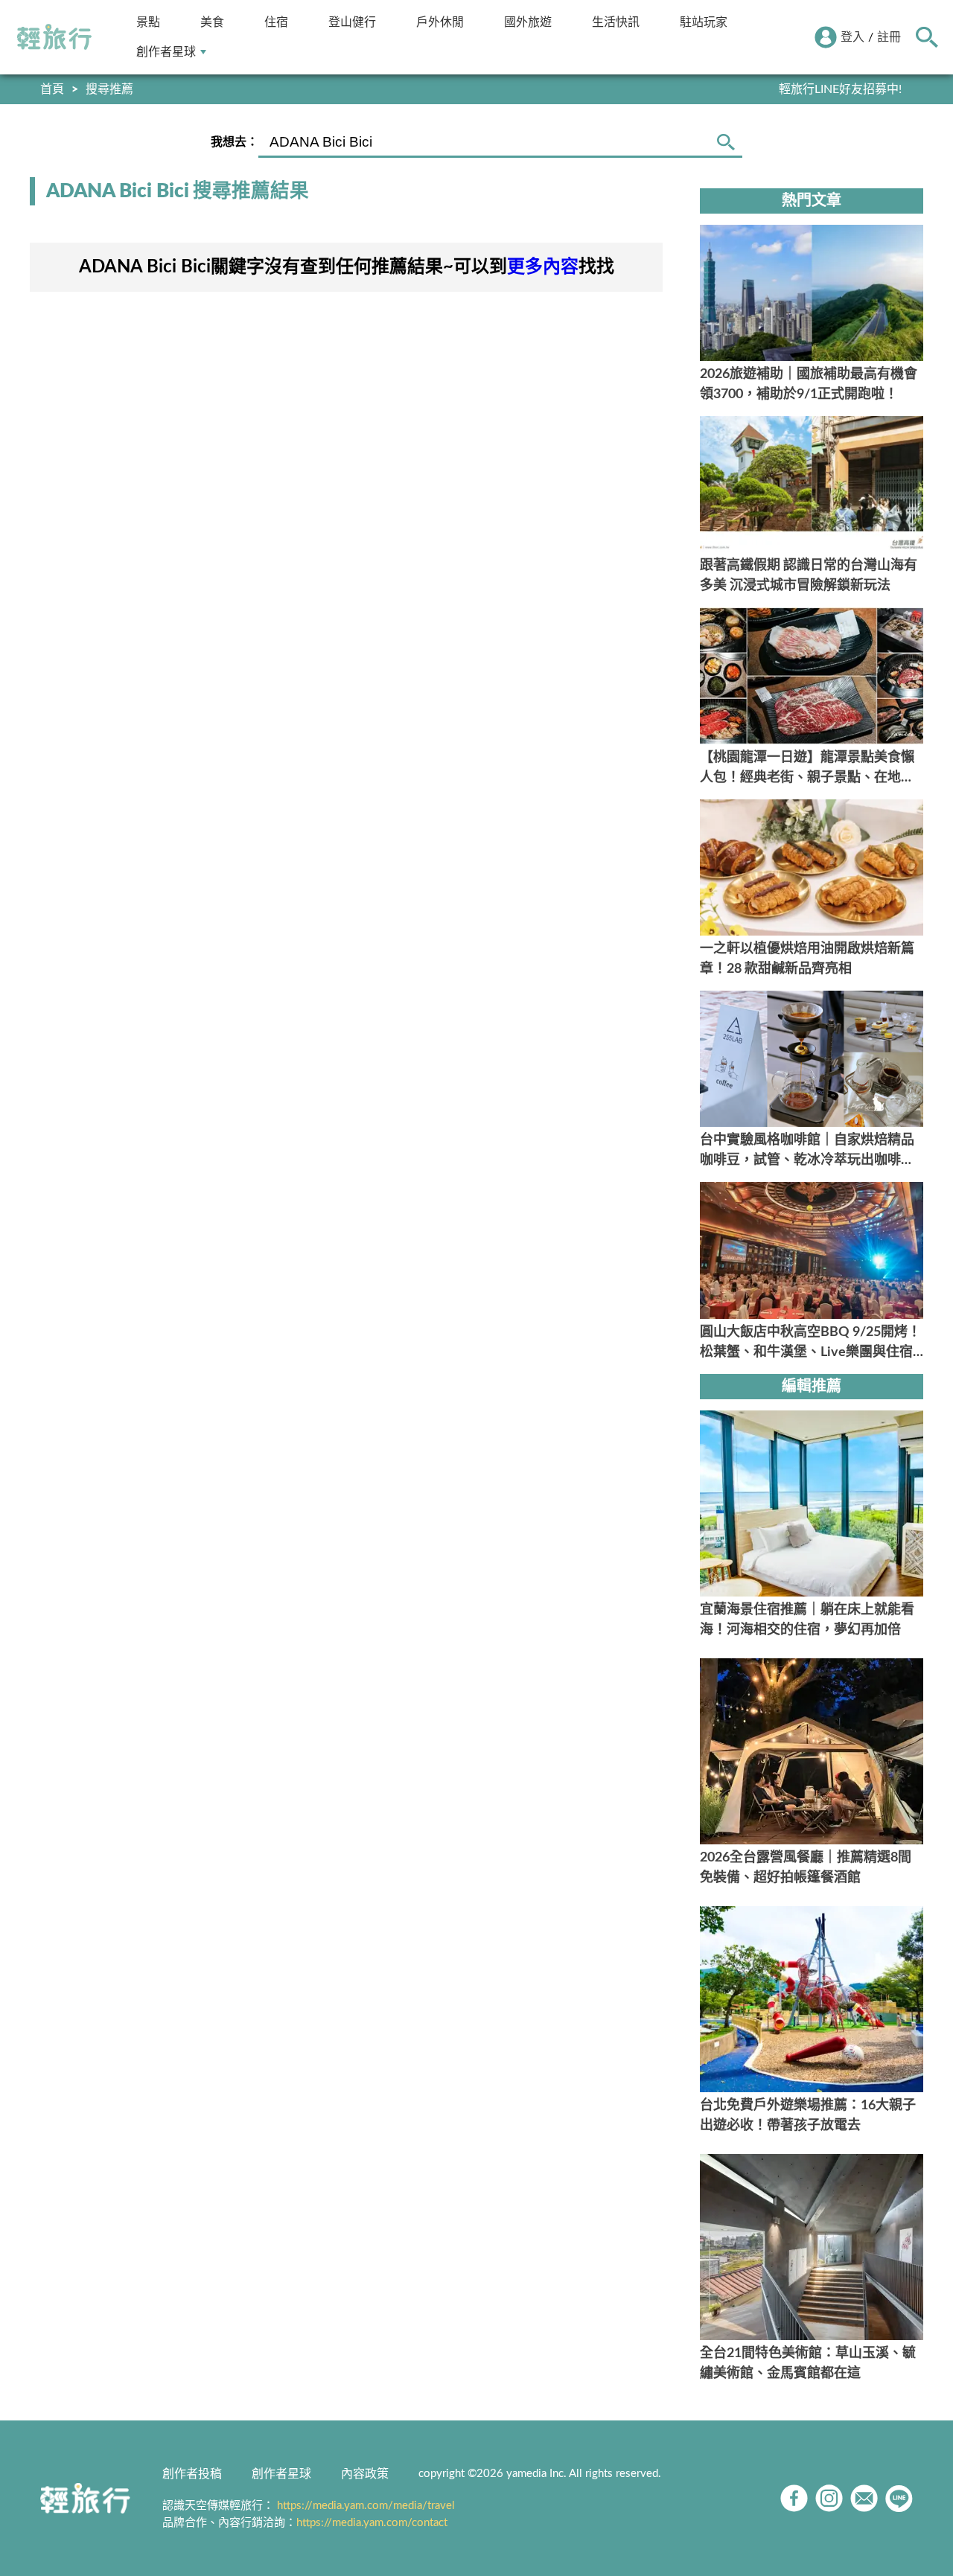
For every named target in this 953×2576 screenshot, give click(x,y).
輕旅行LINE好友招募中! (840, 89)
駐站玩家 (704, 22)
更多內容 (543, 267)
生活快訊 (616, 22)
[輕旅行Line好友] (899, 2498)
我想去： (235, 142)
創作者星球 (166, 52)
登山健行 (352, 22)
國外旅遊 (528, 22)
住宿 (276, 22)
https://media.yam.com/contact (372, 2523)
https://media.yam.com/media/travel (366, 2506)
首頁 (52, 89)
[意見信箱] (864, 2498)
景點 (148, 22)
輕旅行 (54, 37)
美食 (212, 22)
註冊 (889, 37)
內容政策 (365, 2474)
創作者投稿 (192, 2474)
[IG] (829, 2498)
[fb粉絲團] (794, 2498)
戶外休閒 (440, 22)
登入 (852, 37)
